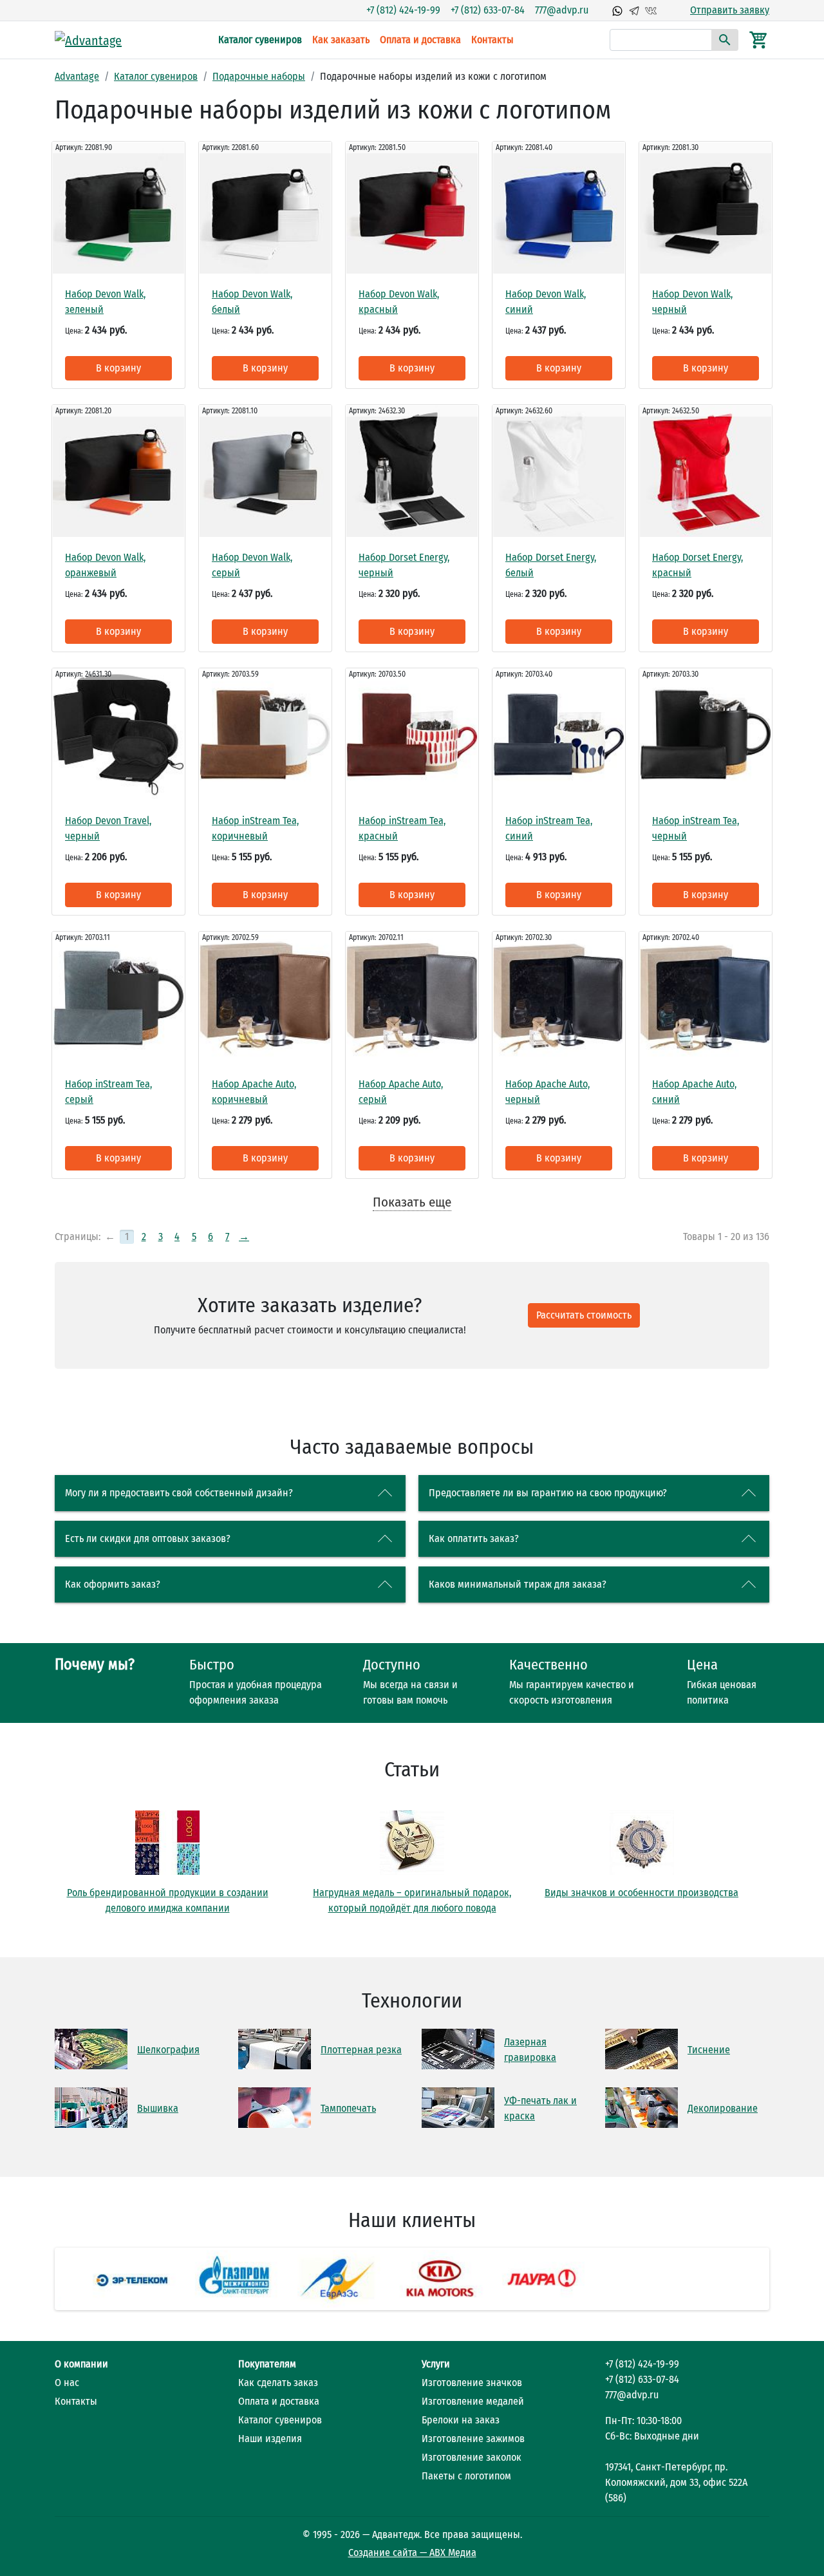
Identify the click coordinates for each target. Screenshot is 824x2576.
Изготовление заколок (472, 2457)
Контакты (492, 40)
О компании (81, 2364)
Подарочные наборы (259, 76)
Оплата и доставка (420, 40)
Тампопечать (348, 2108)
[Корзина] (759, 39)
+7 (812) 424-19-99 (403, 10)
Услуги (436, 2364)
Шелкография (168, 2050)
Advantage (77, 76)
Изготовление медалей (473, 2401)
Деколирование (723, 2108)
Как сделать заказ (278, 2383)
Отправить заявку (730, 10)
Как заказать (341, 40)
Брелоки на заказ (461, 2420)
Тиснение (709, 2050)
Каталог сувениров (260, 40)
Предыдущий (38, 2279)
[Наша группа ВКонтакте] (651, 10)
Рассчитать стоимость (584, 1315)
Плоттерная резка (361, 2050)
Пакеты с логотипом (466, 2476)
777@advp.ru (562, 10)
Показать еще (412, 1202)
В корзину (118, 368)
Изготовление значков (472, 2383)
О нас (67, 2383)
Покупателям (267, 2364)
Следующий (786, 2279)
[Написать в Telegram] (634, 10)
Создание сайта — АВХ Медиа (412, 2552)
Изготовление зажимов (473, 2439)
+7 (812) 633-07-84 (488, 10)
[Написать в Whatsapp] (617, 10)
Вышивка (158, 2108)
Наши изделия (270, 2439)
